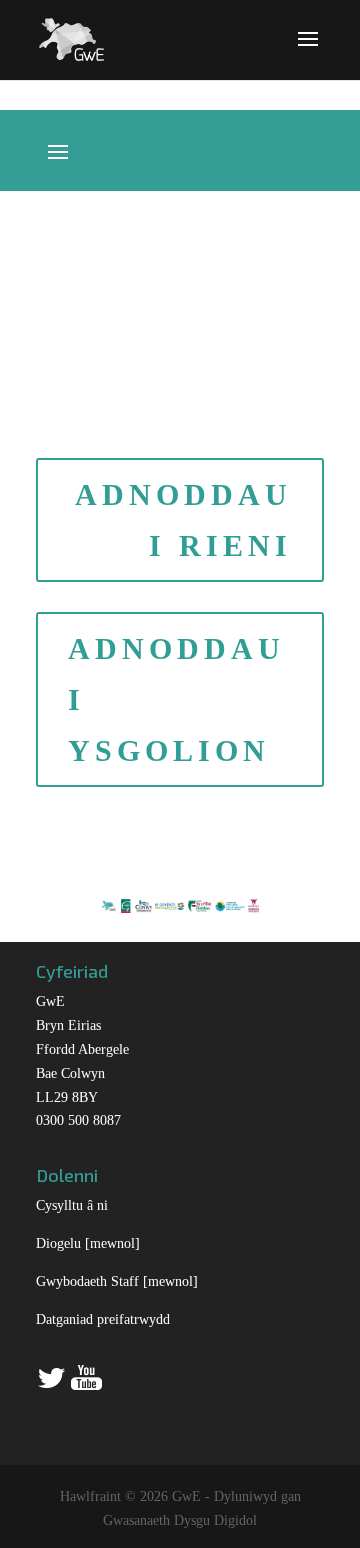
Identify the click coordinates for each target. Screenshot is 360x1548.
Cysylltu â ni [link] (72, 1205)
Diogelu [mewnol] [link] (88, 1243)
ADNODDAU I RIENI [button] (183, 520)
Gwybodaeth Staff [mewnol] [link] (117, 1281)
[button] (308, 52)
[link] (71, 37)
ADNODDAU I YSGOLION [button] (176, 699)
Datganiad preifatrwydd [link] (103, 1319)
